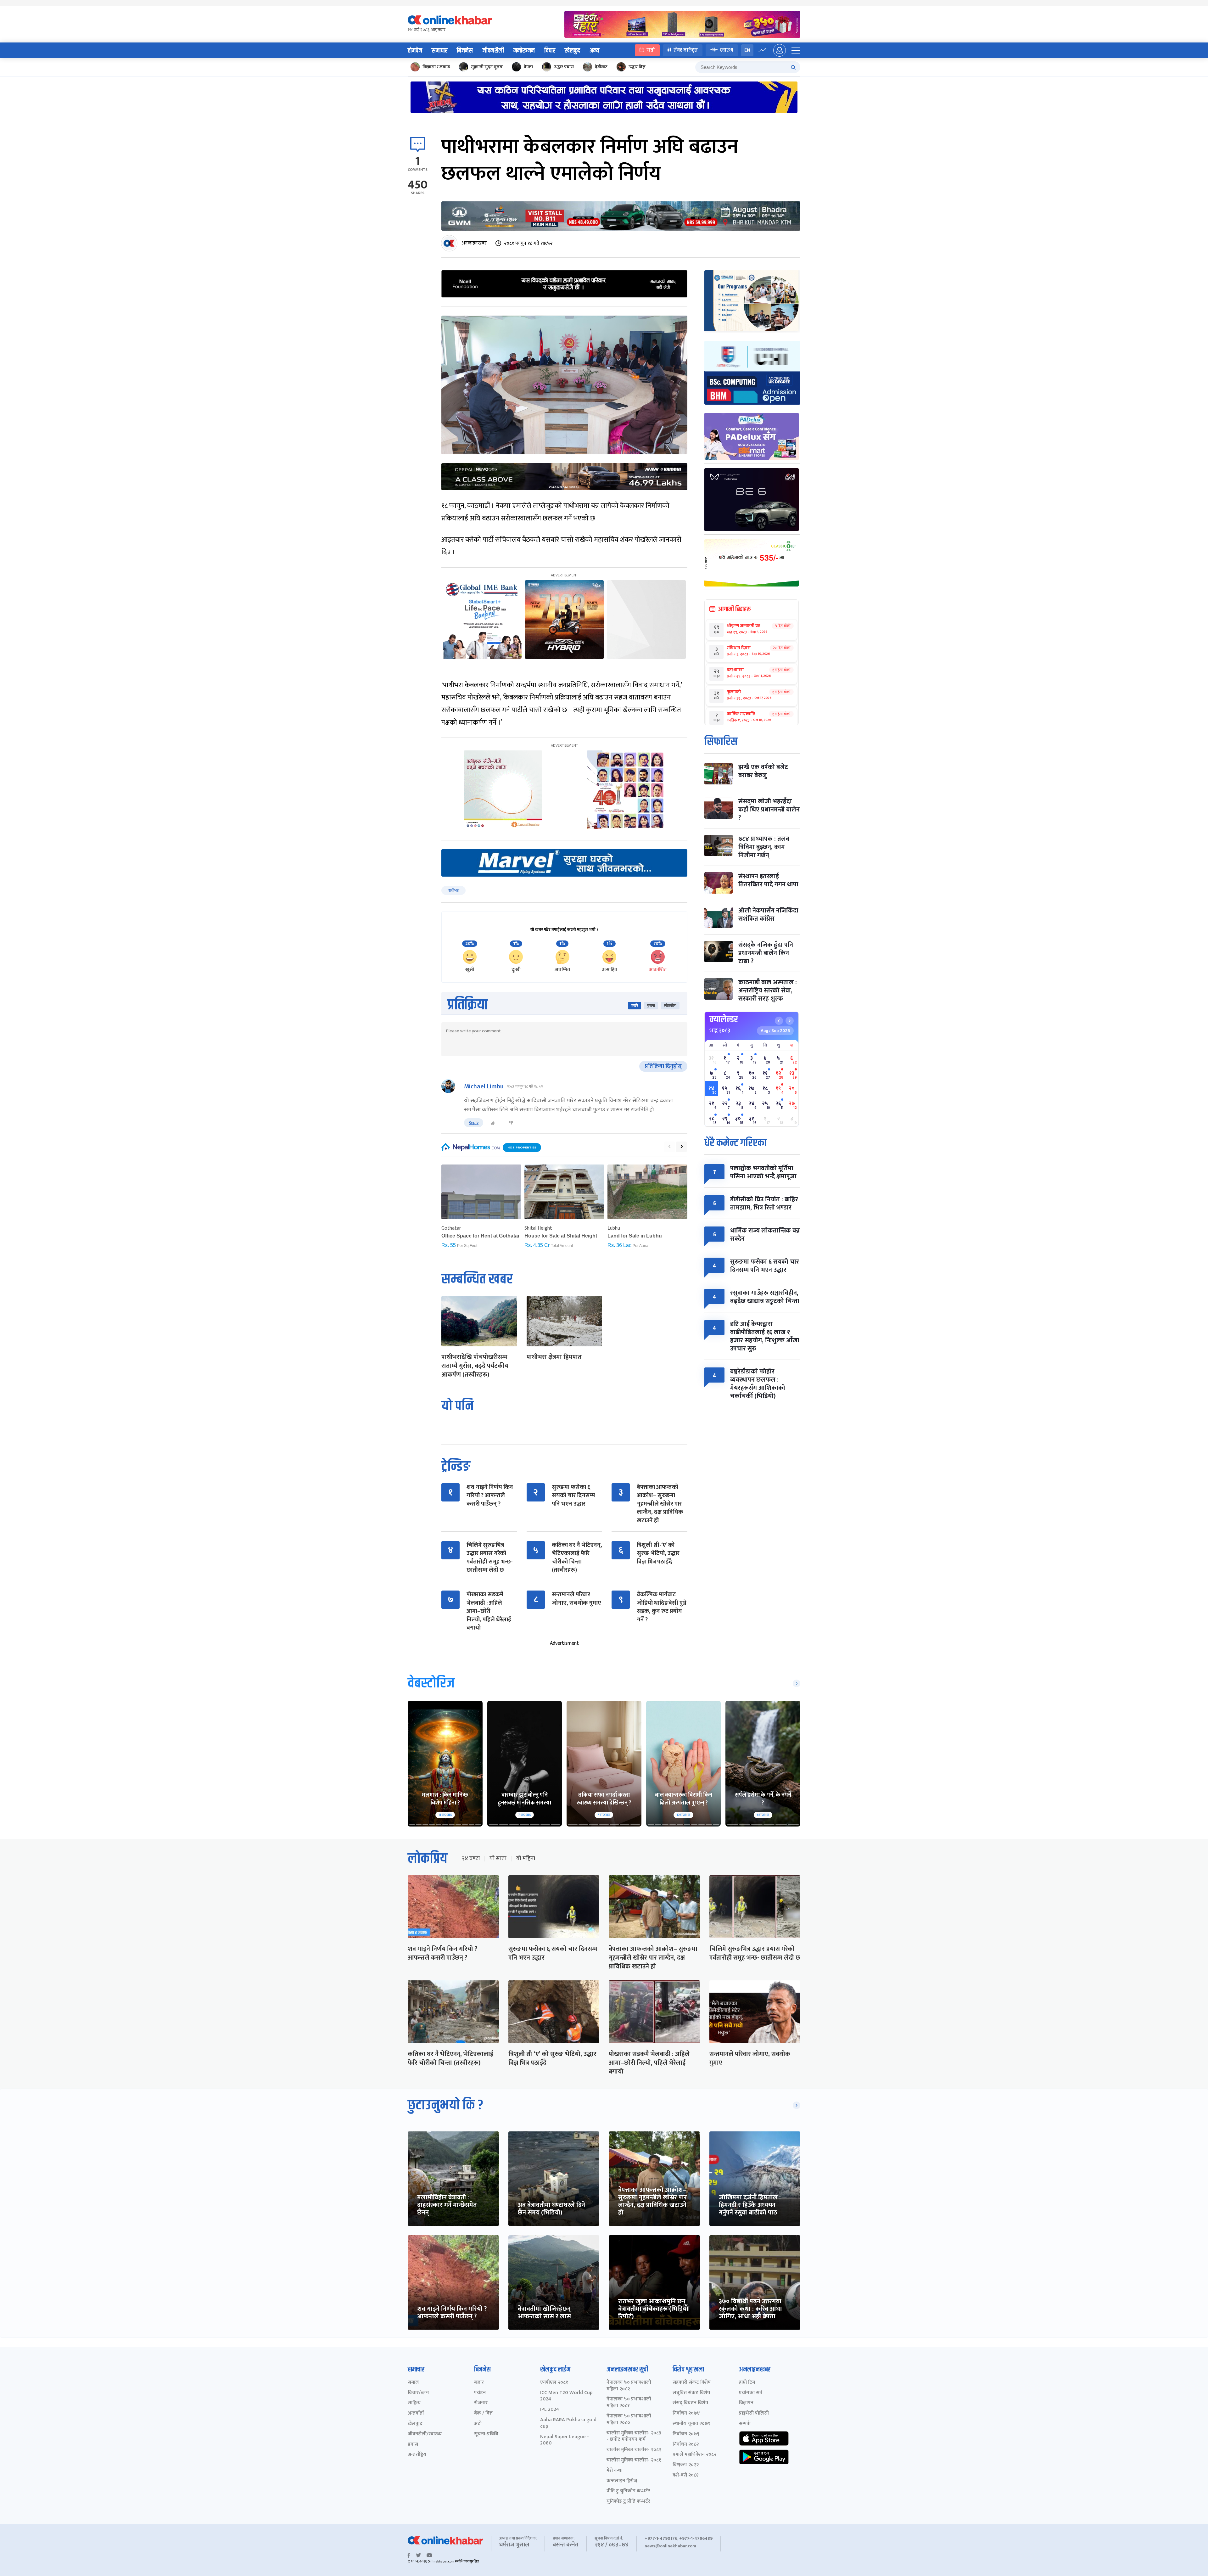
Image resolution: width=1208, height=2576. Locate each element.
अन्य (594, 51)
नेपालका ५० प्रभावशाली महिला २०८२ (629, 2386)
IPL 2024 (550, 2410)
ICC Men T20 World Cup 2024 (566, 2396)
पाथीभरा (453, 890)
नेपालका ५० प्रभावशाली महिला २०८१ (629, 2403)
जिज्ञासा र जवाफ (436, 67)
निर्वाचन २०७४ (686, 2413)
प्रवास (413, 2445)
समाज (413, 2383)
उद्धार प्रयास (564, 67)
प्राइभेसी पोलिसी (754, 2413)
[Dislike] (511, 1123)
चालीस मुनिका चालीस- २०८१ (634, 2460)
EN (747, 50)
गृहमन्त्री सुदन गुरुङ (487, 67)
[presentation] (669, 1147)
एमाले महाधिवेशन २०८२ (694, 2455)
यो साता (498, 1859)
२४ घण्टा (471, 1859)
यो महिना (526, 1859)
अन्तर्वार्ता (416, 2413)
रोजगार (481, 2403)
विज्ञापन (746, 2403)
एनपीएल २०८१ (554, 2383)
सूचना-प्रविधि (486, 2434)
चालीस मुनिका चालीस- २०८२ (634, 2450)
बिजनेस (465, 51)
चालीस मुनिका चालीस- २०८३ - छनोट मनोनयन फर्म (634, 2437)
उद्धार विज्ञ (637, 67)
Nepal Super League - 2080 (565, 2440)
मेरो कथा (615, 2471)
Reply (474, 1122)
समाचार (439, 51)
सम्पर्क (745, 2424)
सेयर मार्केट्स (686, 50)
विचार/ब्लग (418, 2393)
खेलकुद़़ (415, 2424)
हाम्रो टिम (747, 2383)
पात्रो (651, 50)
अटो (478, 2424)
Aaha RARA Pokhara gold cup (568, 2423)
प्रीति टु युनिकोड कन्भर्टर (628, 2491)
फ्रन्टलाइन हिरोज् (622, 2481)
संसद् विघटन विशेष (690, 2403)
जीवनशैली (493, 51)
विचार (550, 51)
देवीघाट (601, 67)
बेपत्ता (528, 67)
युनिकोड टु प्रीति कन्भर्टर (628, 2502)
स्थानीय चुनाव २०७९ (691, 2424)
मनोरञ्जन (524, 51)
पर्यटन (480, 2393)
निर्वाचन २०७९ (686, 2434)
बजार (479, 2383)
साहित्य (414, 2403)
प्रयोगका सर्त (751, 2393)
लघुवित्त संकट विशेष (691, 2393)
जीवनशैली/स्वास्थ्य (425, 2434)
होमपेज (415, 51)
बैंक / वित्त (483, 2413)
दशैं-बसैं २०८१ (686, 2475)
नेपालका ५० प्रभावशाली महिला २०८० (629, 2420)
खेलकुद (572, 51)
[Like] (493, 1123)
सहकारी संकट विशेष (692, 2383)
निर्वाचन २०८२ (686, 2445)
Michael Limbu (484, 1086)
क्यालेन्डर (724, 1019)
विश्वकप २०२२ (686, 2465)
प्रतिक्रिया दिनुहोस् (663, 1066)
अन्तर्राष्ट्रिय (417, 2455)
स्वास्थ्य (727, 50)
